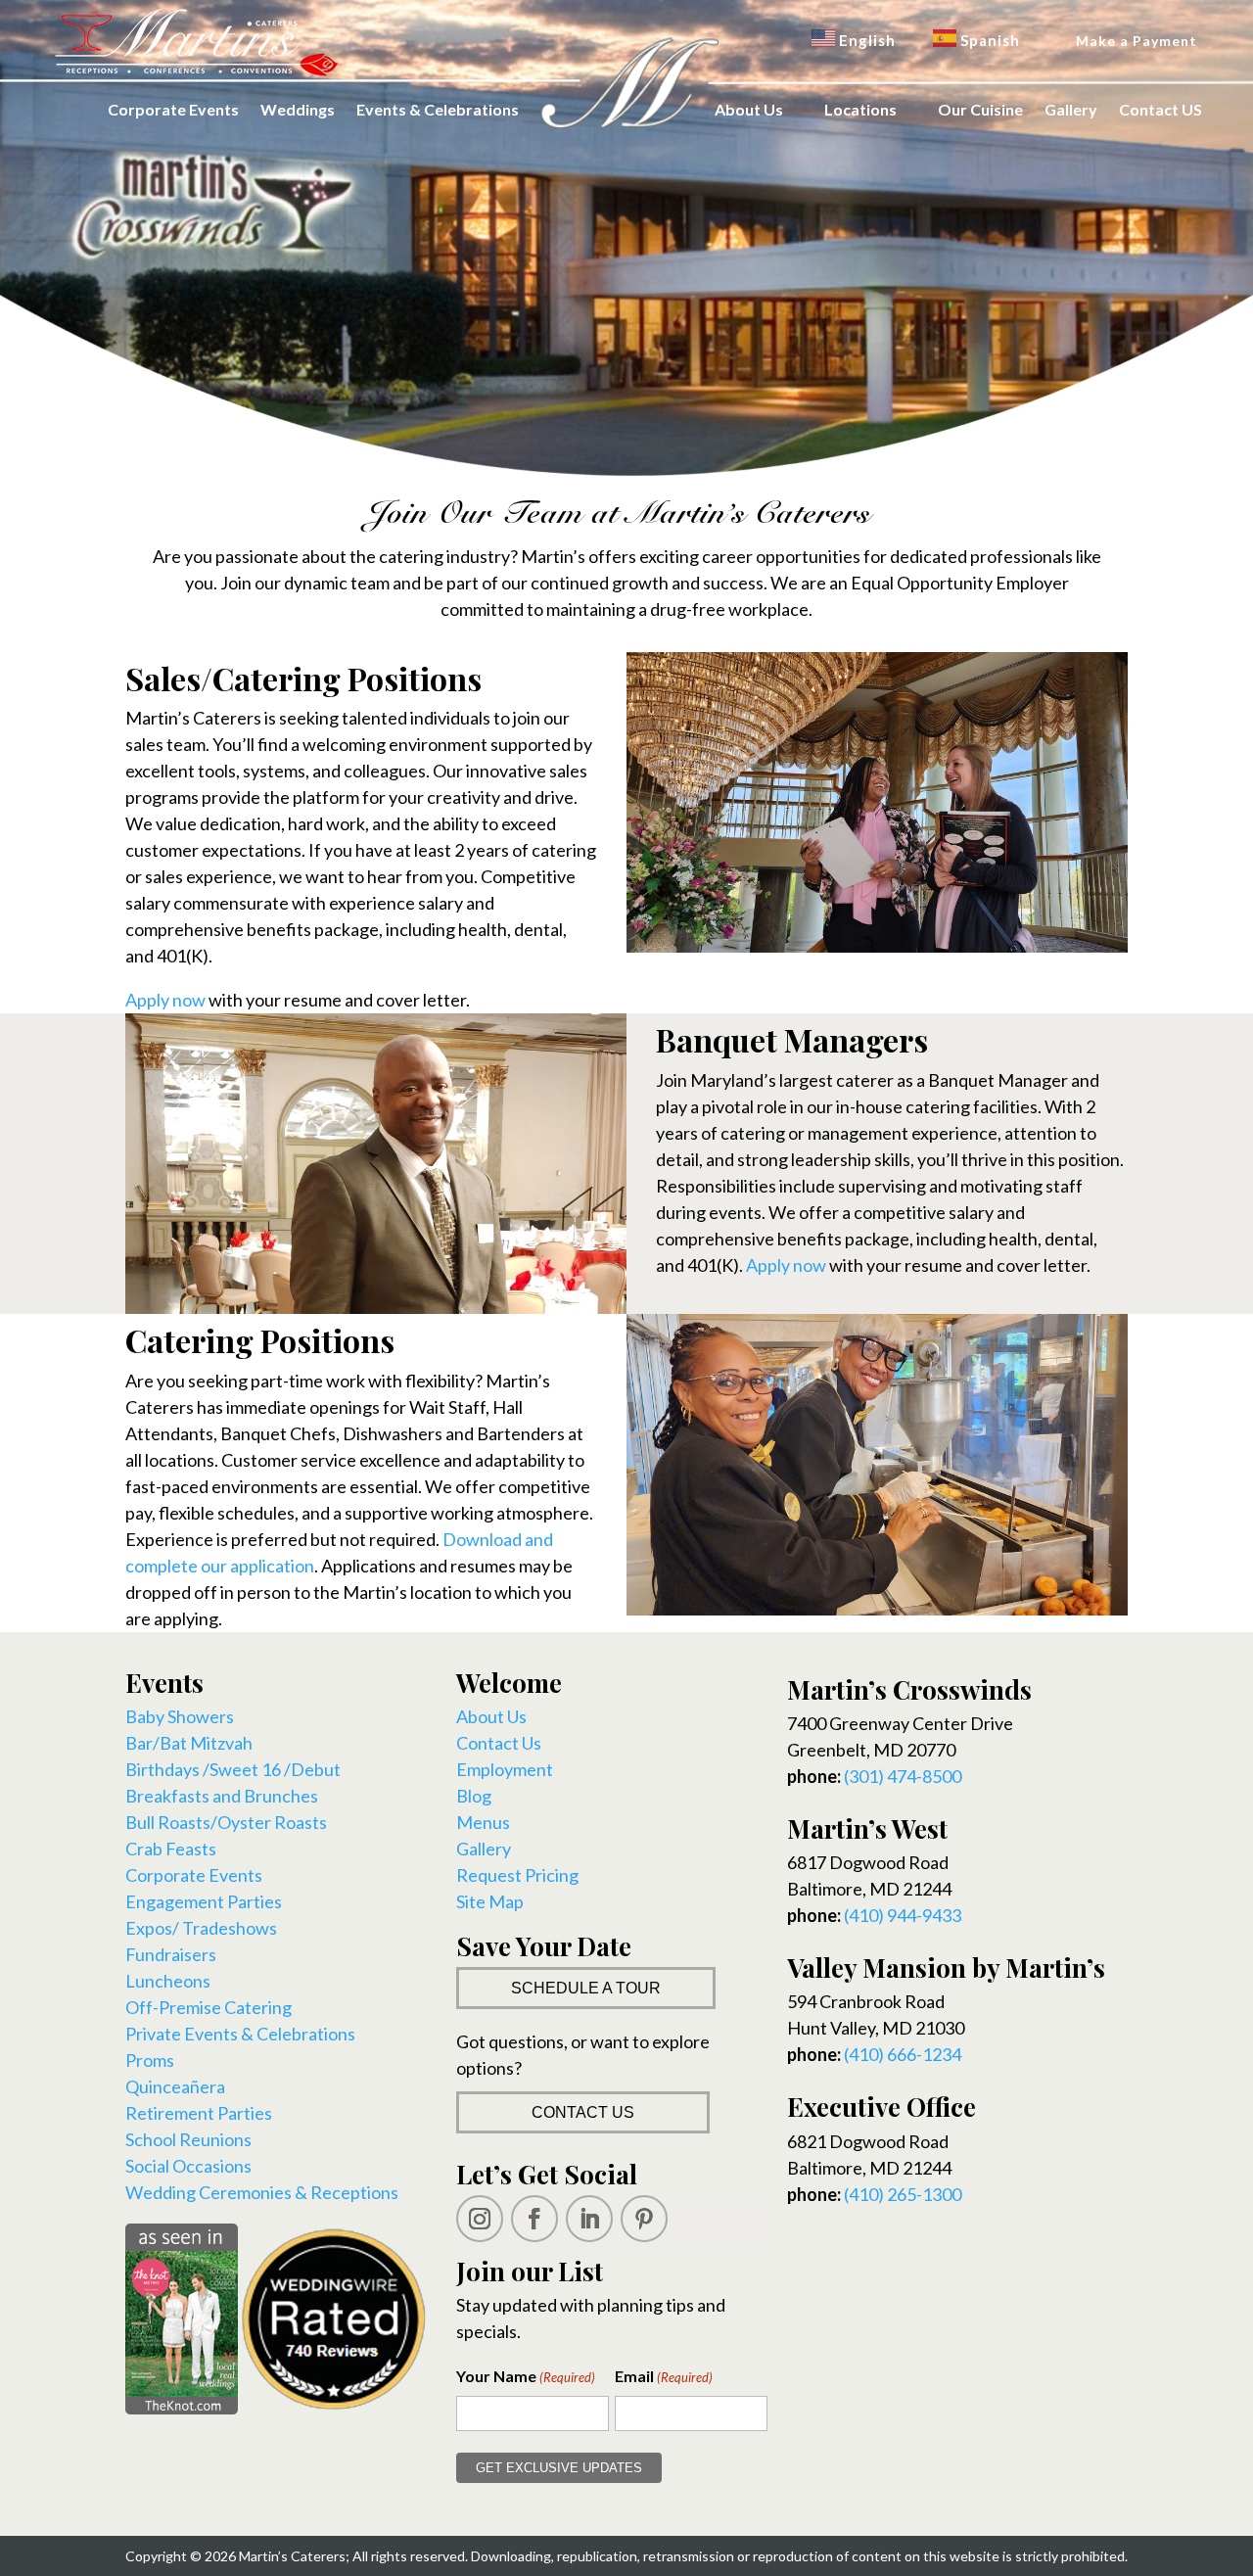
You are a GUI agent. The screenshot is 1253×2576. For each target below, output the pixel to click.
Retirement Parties (199, 2113)
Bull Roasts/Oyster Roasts (226, 1822)
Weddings (298, 110)
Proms (150, 2060)
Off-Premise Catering (209, 2007)
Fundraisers (171, 1954)
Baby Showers (180, 1716)
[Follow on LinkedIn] (589, 2219)
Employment (505, 1769)
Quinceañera (175, 2086)
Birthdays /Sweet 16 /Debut (233, 1769)
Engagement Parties (204, 1901)
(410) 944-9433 (903, 1915)
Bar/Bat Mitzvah (189, 1743)
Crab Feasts (171, 1849)
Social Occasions (188, 2166)
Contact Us (499, 1743)
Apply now (165, 1000)
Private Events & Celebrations (240, 2034)
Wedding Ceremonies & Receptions (262, 2192)
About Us (749, 110)
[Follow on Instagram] (480, 2219)
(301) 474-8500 (903, 1776)
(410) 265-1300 (903, 2194)
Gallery (1071, 110)
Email (664, 2376)
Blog (474, 1796)
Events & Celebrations (438, 110)
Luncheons (168, 1981)
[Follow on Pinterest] (644, 2219)
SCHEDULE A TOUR (586, 1988)
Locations (860, 110)
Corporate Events (173, 110)
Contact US (1160, 110)
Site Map (490, 1901)
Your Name (526, 2376)
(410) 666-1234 (903, 2054)
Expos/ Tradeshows (201, 1928)
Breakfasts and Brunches (222, 1796)
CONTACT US (583, 2112)
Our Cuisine (980, 110)
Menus (483, 1822)
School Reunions (188, 2139)
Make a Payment (1137, 41)
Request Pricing (517, 1875)
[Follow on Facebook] (534, 2219)
